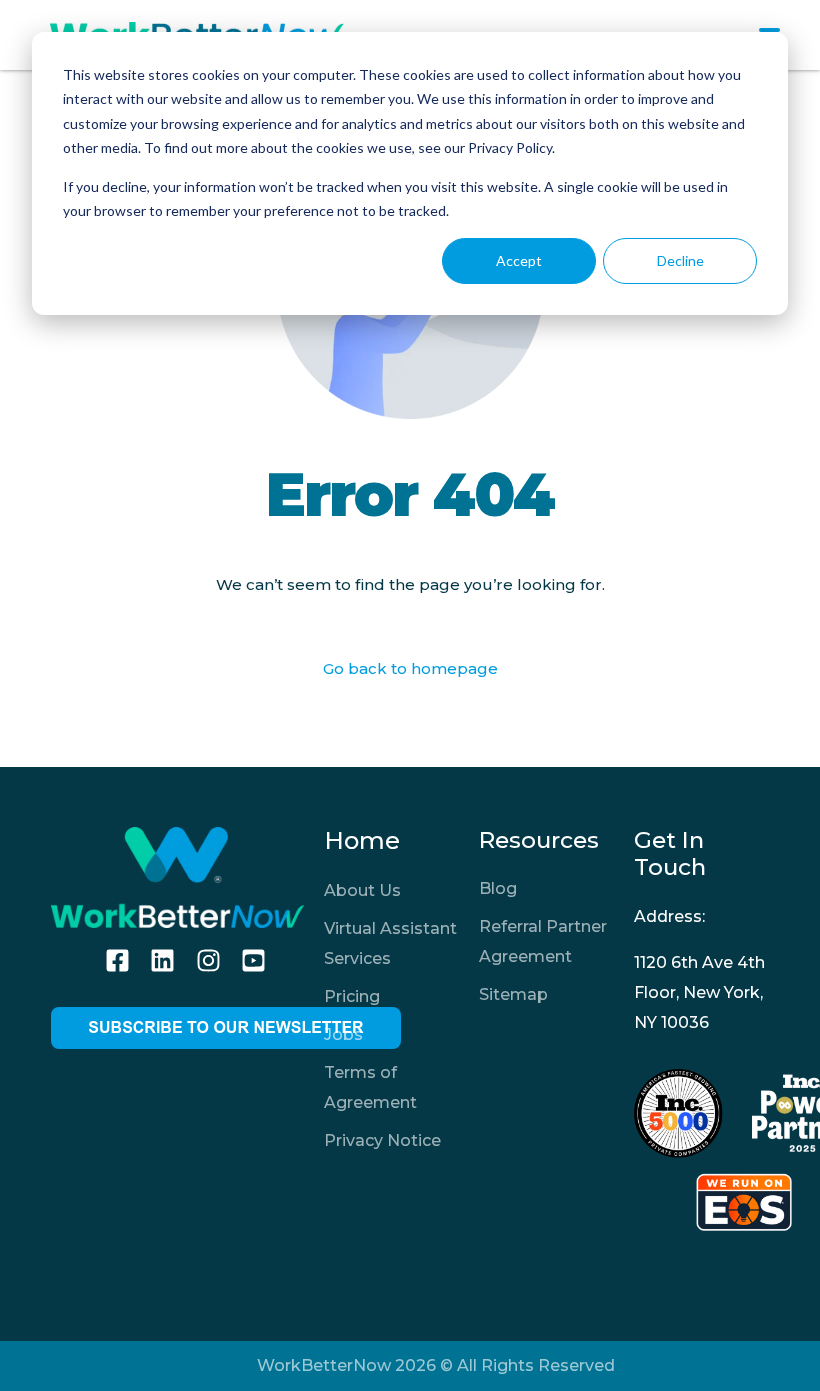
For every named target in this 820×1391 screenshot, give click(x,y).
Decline (680, 260)
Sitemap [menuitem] (513, 994)
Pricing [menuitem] (352, 996)
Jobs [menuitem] (343, 1034)
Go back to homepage (410, 668)
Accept (519, 260)
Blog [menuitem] (498, 888)
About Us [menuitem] (362, 890)
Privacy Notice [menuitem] (382, 1140)
